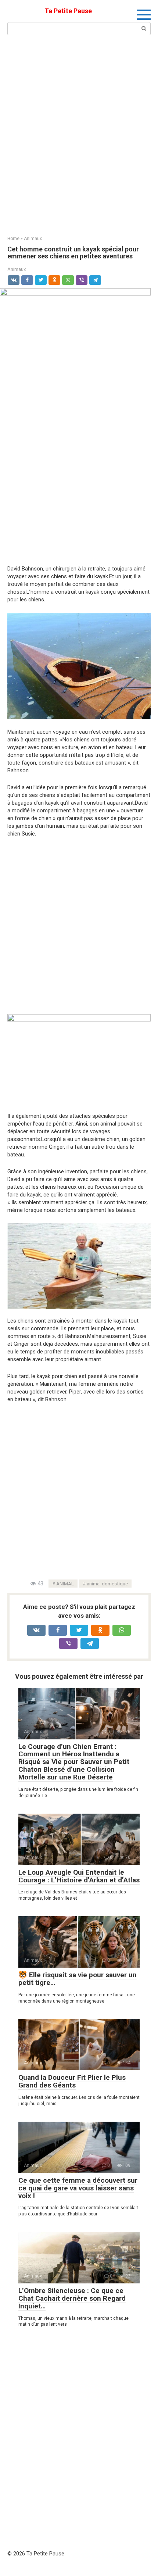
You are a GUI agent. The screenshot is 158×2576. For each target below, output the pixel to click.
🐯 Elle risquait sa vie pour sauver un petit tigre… (78, 1979)
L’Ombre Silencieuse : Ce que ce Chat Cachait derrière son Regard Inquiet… (72, 2298)
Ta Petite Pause (68, 11)
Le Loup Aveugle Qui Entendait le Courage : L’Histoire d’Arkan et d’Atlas (79, 1876)
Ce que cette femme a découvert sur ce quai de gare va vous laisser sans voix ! (78, 2188)
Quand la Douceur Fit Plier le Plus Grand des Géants (72, 2081)
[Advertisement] (79, 135)
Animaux (17, 269)
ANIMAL (65, 1584)
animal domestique (107, 1584)
